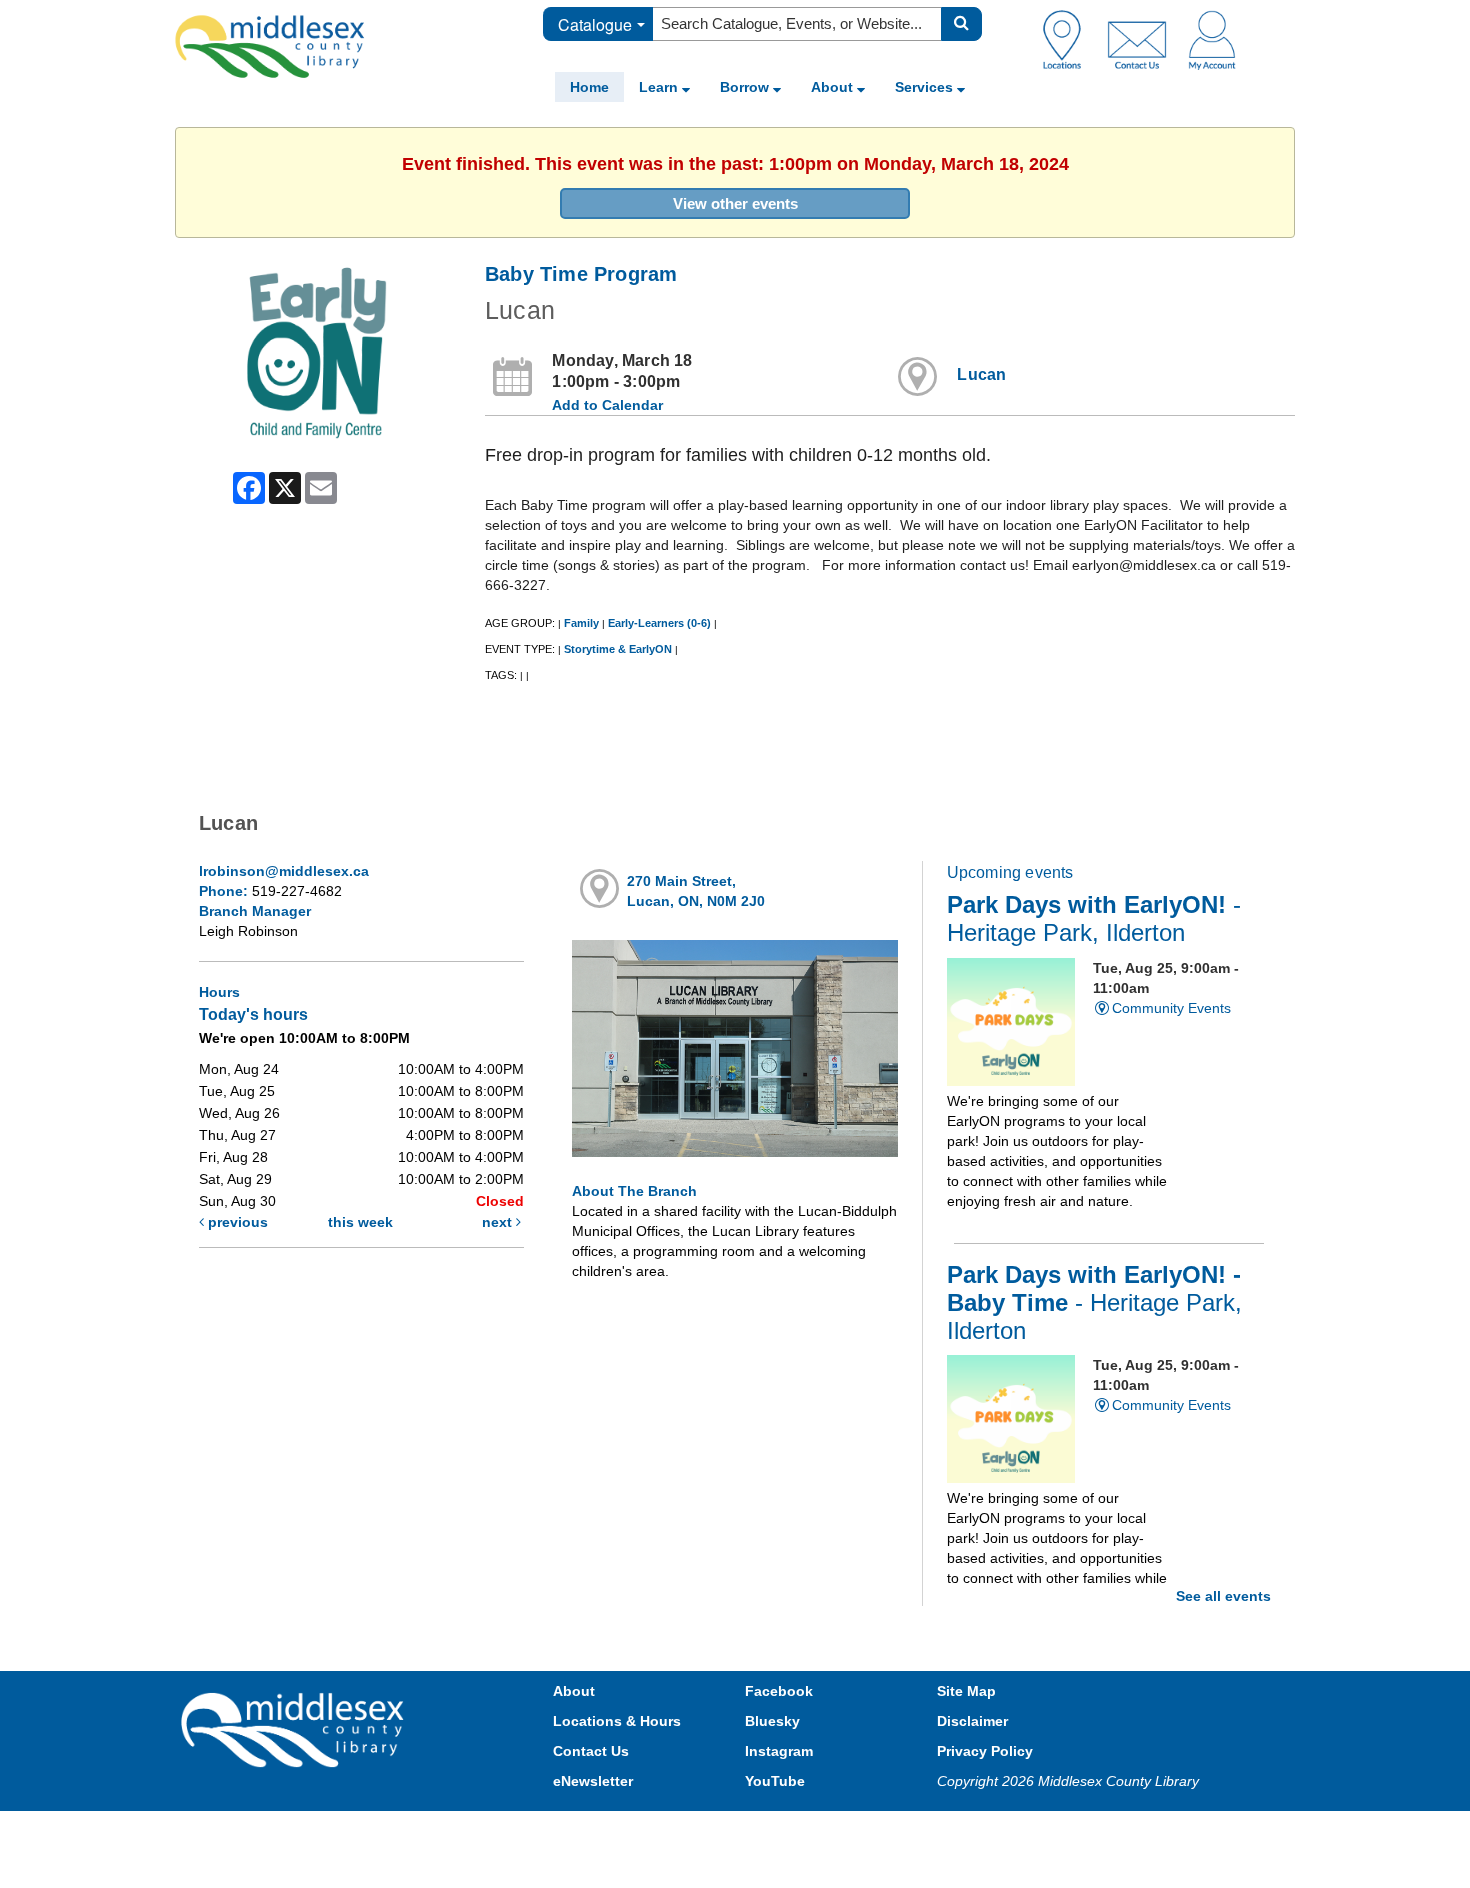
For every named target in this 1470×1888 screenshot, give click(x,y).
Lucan (981, 374)
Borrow (746, 87)
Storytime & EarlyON (618, 649)
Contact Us (591, 1751)
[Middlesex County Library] (295, 1728)
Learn (660, 87)
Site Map (966, 1691)
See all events (1223, 1596)
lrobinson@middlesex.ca (284, 871)
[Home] (270, 46)
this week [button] (360, 1222)
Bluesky (772, 1721)
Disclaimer (972, 1721)
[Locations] (1069, 39)
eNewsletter (593, 1781)
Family (581, 623)
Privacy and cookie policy (647, 1830)
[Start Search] (961, 24)
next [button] (499, 1222)
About (834, 87)
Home (589, 87)
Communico (866, 1830)
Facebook (779, 1691)
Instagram (779, 1751)
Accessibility (777, 1830)
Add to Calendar (607, 405)
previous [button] (236, 1222)
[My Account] (1212, 39)
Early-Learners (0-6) (659, 623)
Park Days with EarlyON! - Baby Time (1094, 1303)
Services (926, 87)
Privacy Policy (985, 1751)
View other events (735, 203)
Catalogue (595, 24)
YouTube (775, 1781)
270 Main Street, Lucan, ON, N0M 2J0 (696, 891)
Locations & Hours (617, 1721)
